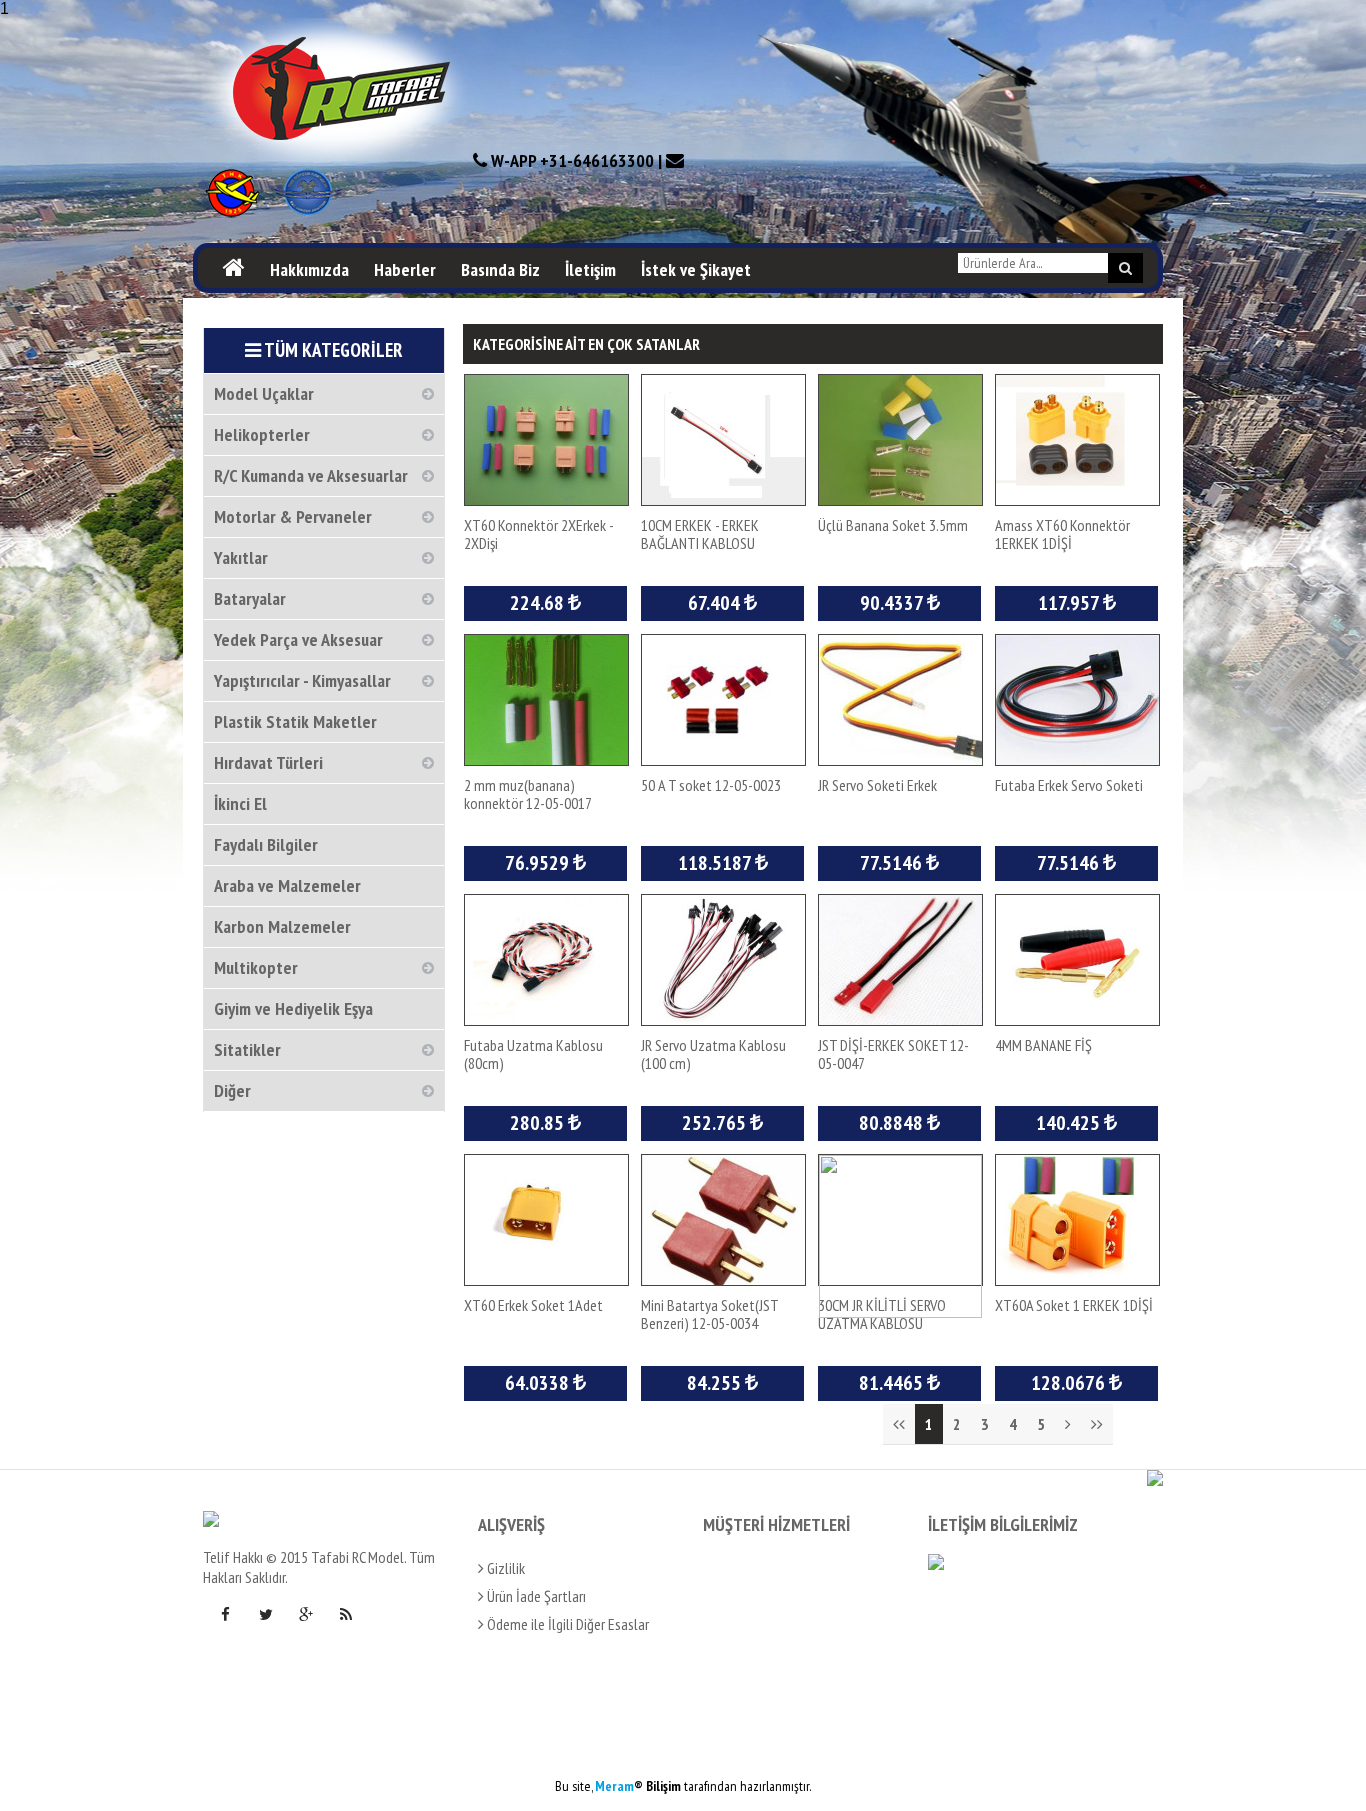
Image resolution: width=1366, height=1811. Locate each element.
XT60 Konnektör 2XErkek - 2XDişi (538, 534)
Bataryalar (250, 598)
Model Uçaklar (264, 393)
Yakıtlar (241, 557)
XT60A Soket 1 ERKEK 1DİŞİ (1074, 1305)
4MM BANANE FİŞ (1043, 1045)
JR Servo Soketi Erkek (877, 785)
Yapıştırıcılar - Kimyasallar (302, 680)
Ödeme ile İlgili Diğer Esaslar (566, 1624)
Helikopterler (262, 434)
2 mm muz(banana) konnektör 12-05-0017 (528, 794)
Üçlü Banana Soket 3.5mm (893, 525)
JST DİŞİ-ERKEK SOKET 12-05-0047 (893, 1054)
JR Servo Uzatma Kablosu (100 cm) (713, 1054)
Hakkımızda (309, 269)
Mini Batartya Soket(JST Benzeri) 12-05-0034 (709, 1314)
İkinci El (240, 803)
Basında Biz (500, 269)
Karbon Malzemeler (282, 926)
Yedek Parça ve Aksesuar (298, 639)
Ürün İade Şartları (535, 1596)
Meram (614, 1786)
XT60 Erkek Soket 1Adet (533, 1305)
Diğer (232, 1090)
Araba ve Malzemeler (287, 885)
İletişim (590, 269)
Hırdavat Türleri (268, 762)
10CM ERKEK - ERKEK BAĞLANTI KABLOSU (700, 534)
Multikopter (256, 967)
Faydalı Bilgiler (266, 844)
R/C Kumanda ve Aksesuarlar (311, 475)
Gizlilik (504, 1568)
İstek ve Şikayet (696, 269)
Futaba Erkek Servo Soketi (1069, 785)
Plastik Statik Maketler (295, 721)
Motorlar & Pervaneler (293, 516)
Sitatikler (247, 1049)
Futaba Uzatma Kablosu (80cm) (533, 1054)
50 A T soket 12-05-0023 (711, 785)
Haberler (405, 269)
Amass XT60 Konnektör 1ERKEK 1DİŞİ (1062, 534)
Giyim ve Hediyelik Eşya (293, 1008)
